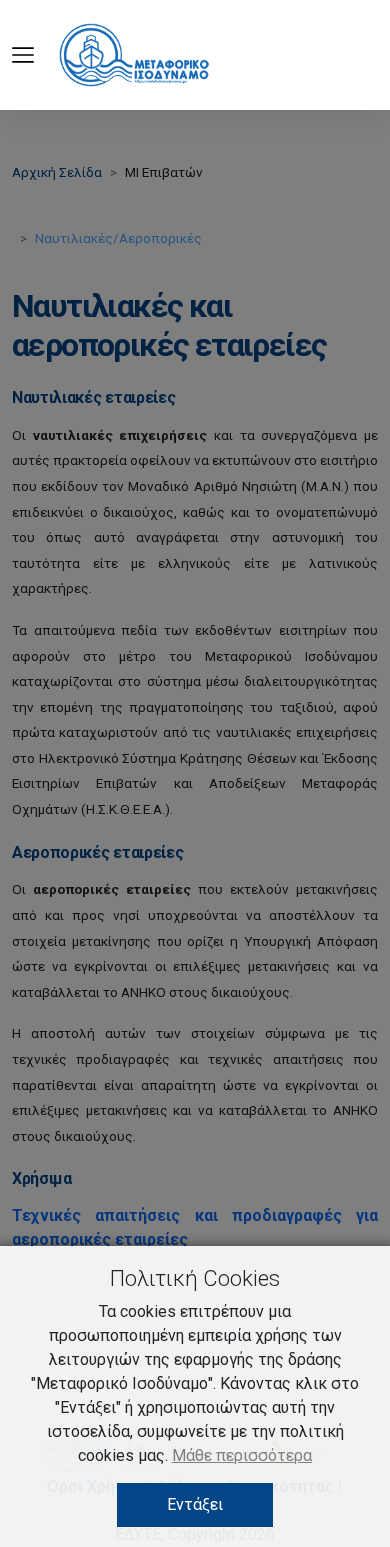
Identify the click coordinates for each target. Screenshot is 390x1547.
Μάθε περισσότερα (242, 1455)
